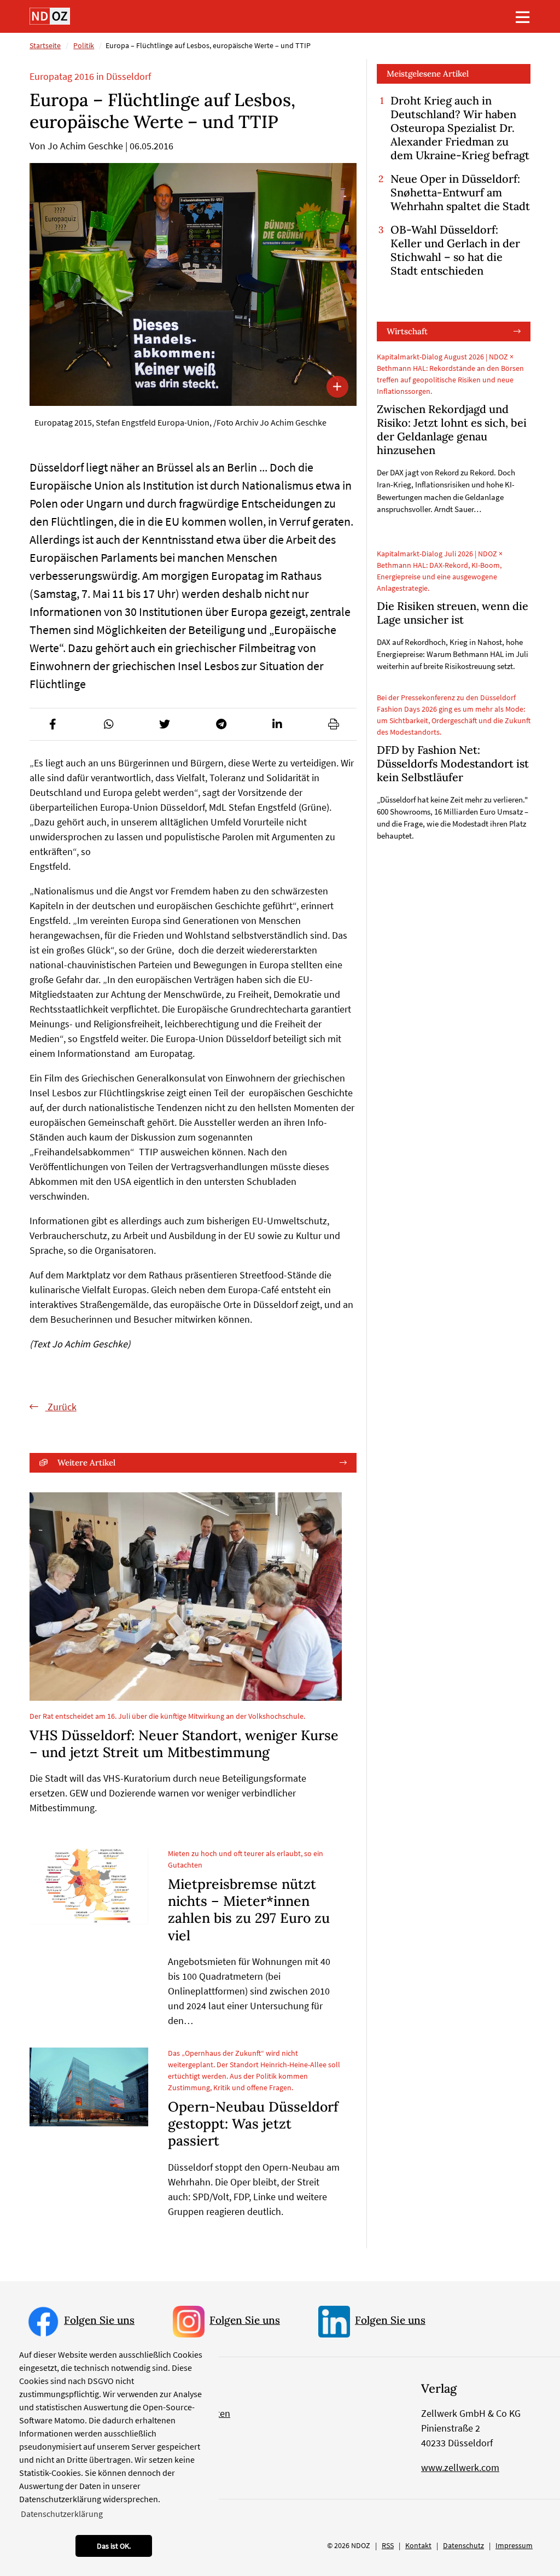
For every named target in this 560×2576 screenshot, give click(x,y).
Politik (84, 45)
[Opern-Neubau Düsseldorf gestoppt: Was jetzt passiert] (89, 2087)
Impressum (514, 2545)
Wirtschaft (407, 331)
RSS (388, 2545)
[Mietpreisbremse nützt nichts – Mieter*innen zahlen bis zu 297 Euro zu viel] (89, 1886)
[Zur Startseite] (50, 16)
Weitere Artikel (86, 1463)
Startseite (45, 45)
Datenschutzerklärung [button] (62, 2514)
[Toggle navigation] (523, 17)
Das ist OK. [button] (114, 2546)
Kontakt (418, 2545)
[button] (52, 724)
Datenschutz (463, 2545)
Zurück (61, 1407)
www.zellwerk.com (460, 2467)
